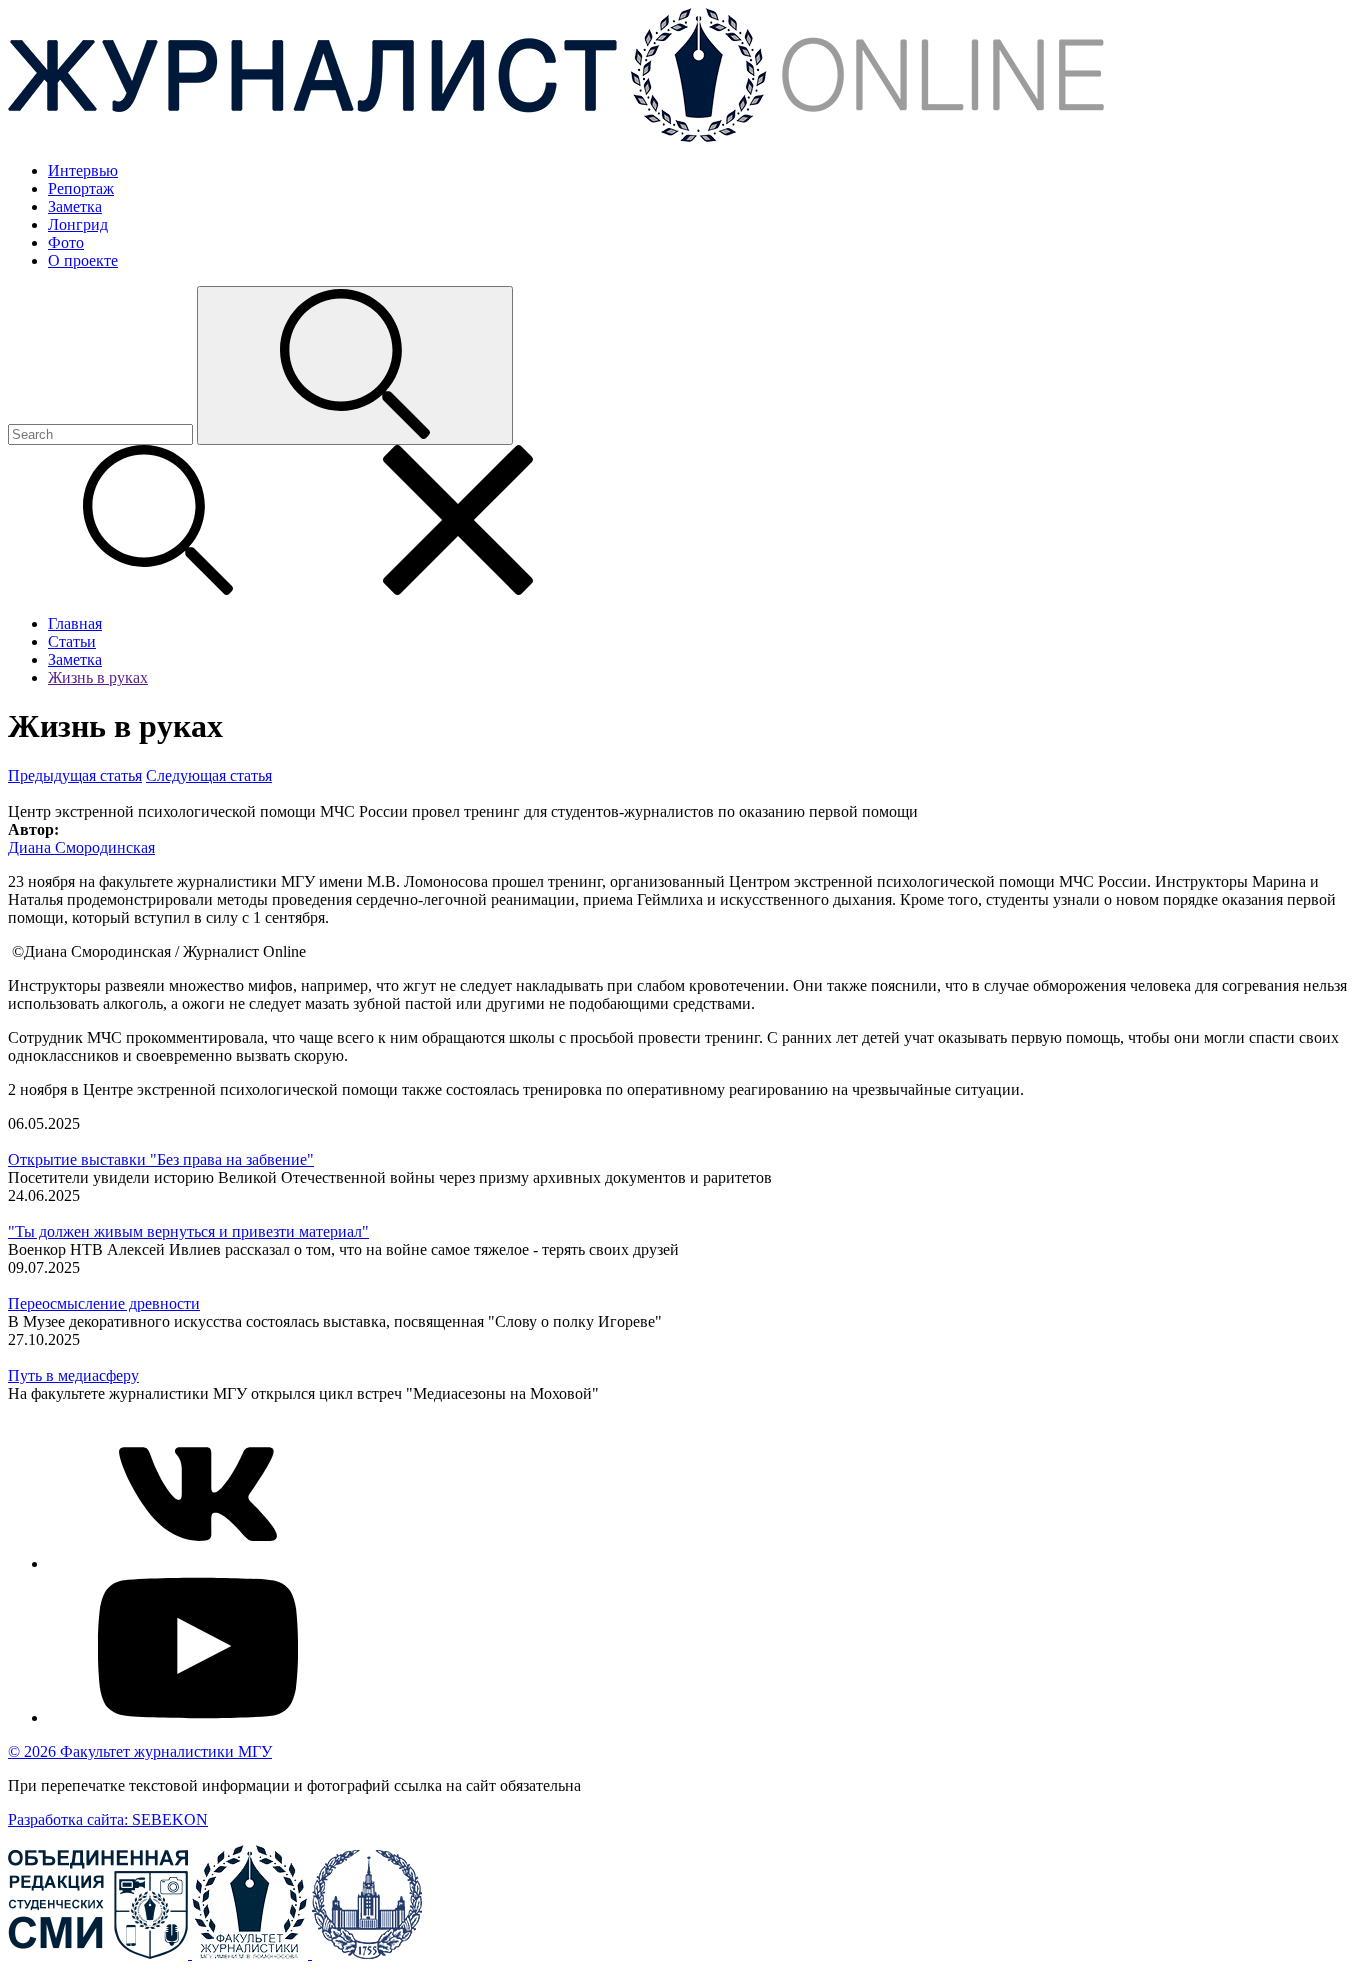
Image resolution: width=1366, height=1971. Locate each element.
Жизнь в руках (98, 677)
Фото (66, 242)
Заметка (75, 206)
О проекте (83, 260)
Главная (75, 623)
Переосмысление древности (104, 1303)
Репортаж (81, 188)
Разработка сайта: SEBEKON (108, 1819)
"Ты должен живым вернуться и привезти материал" (188, 1231)
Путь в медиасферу (73, 1375)
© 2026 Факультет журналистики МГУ (140, 1751)
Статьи (72, 641)
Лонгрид (78, 224)
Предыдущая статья (75, 775)
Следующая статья (209, 775)
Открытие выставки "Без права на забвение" (161, 1159)
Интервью (83, 170)
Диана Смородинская (81, 847)
